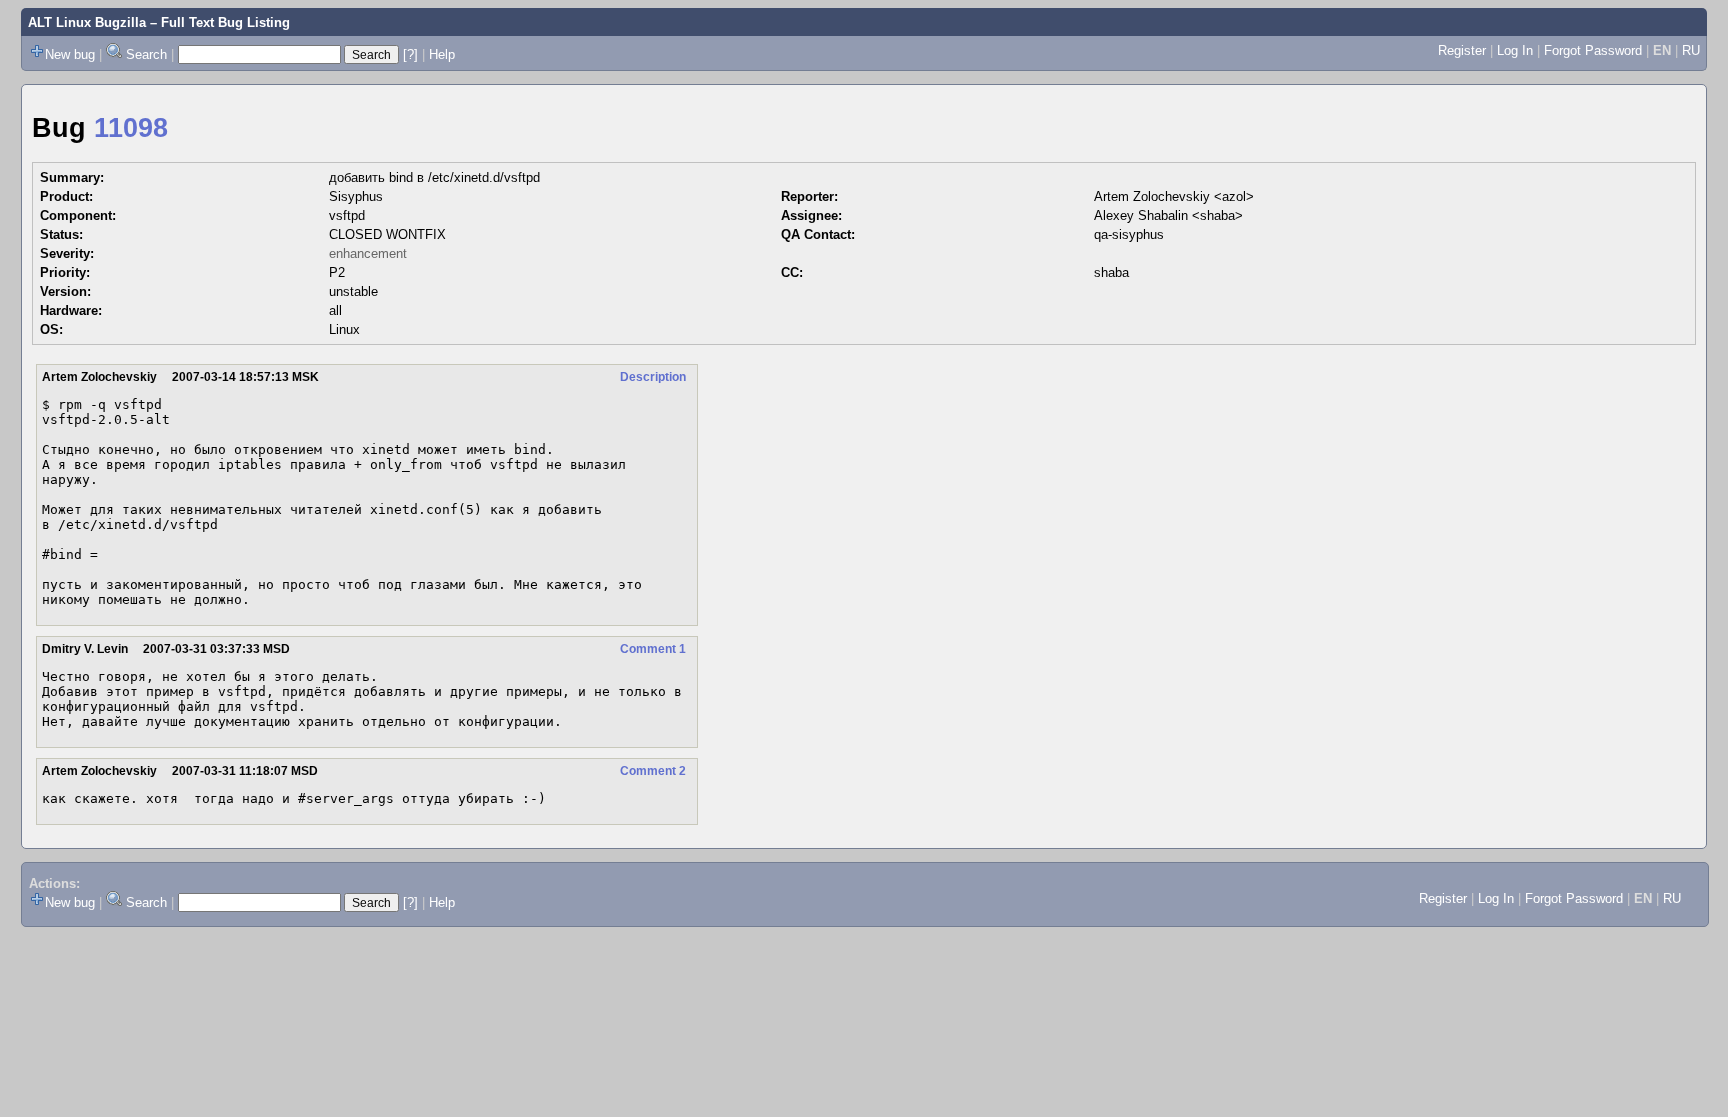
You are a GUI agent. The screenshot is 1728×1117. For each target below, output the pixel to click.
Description (653, 377)
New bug (70, 54)
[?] (410, 54)
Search (146, 54)
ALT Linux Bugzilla (87, 22)
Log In (1515, 50)
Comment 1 (653, 649)
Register (1462, 50)
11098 (131, 128)
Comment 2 (653, 771)
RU (1691, 50)
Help (442, 54)
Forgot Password (1593, 50)
